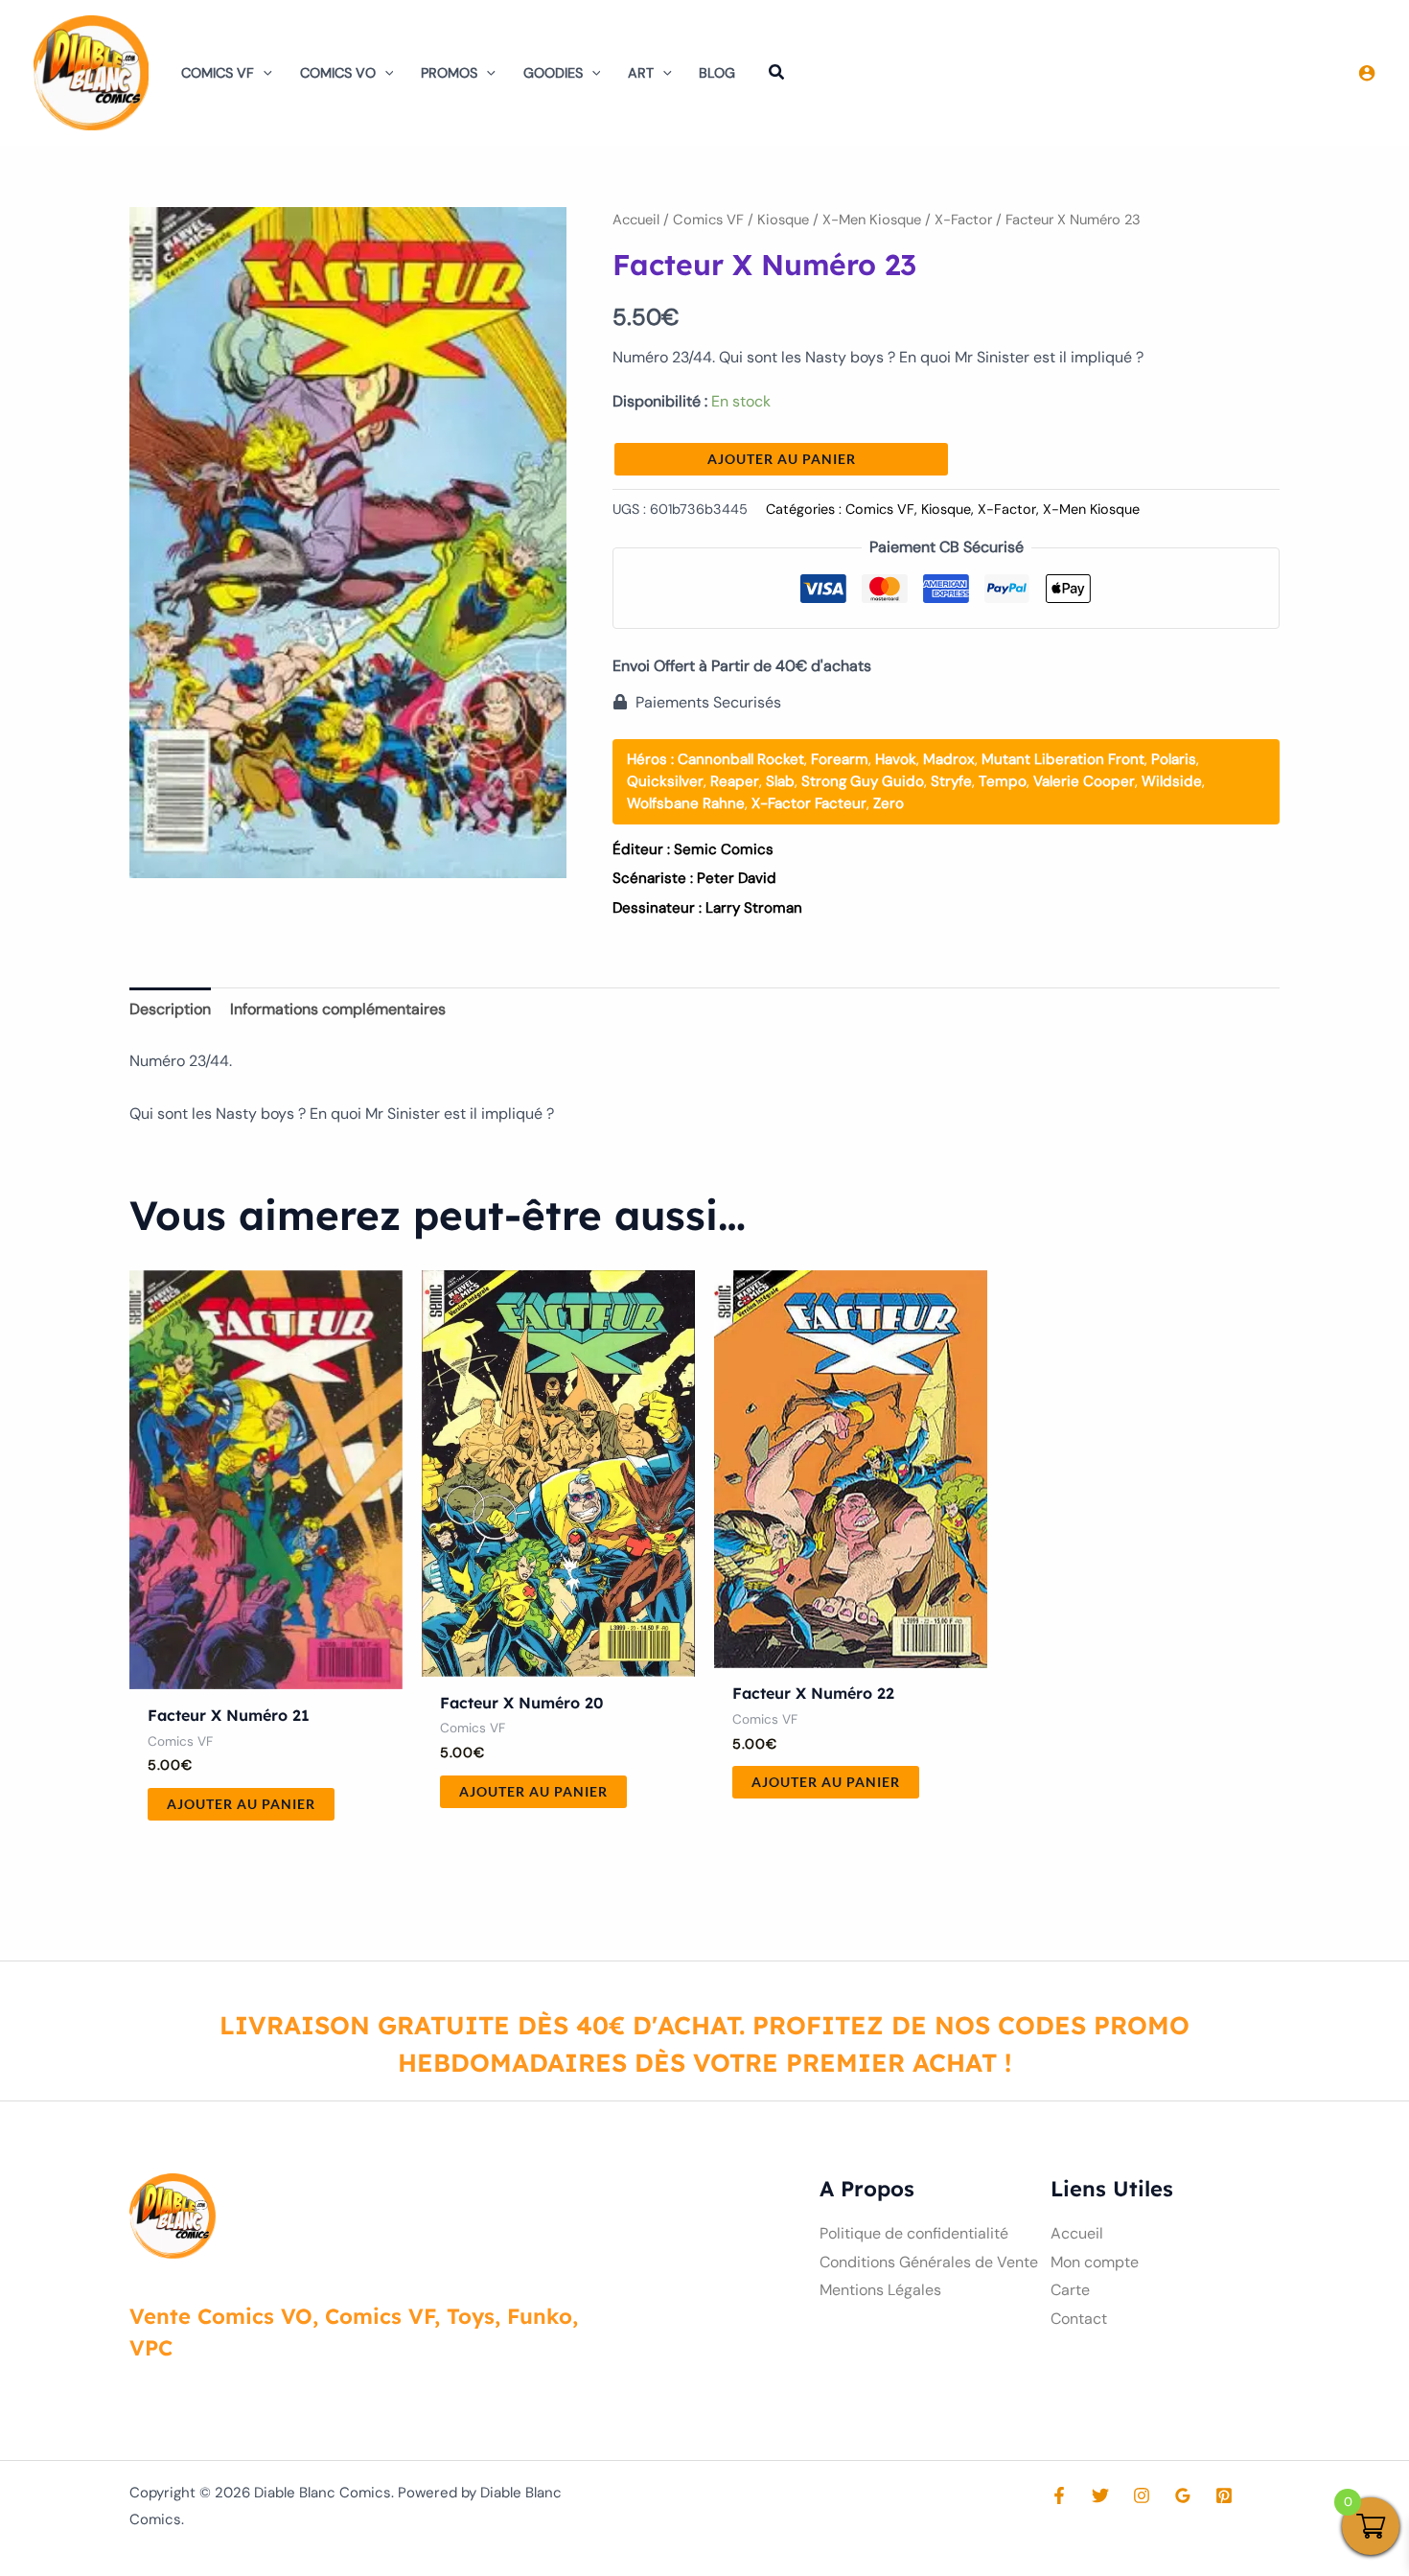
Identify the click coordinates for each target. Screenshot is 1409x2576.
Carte (1070, 2290)
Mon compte (1095, 2262)
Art (641, 73)
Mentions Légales (880, 2290)
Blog (717, 73)
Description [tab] (170, 1009)
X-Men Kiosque (872, 220)
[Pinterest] (1224, 2495)
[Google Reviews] (1183, 2495)
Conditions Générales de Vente (929, 2262)
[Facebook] (1059, 2495)
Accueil (636, 220)
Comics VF (218, 73)
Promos (449, 73)
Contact (1079, 2319)
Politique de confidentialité (914, 2233)
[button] (263, 73)
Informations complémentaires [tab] (338, 1009)
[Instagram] (1142, 2495)
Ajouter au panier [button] (241, 1804)
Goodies (553, 73)
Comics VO (338, 73)
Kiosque (783, 220)
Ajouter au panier (782, 459)
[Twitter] (1100, 2495)
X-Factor (963, 220)
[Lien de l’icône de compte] (1367, 73)
